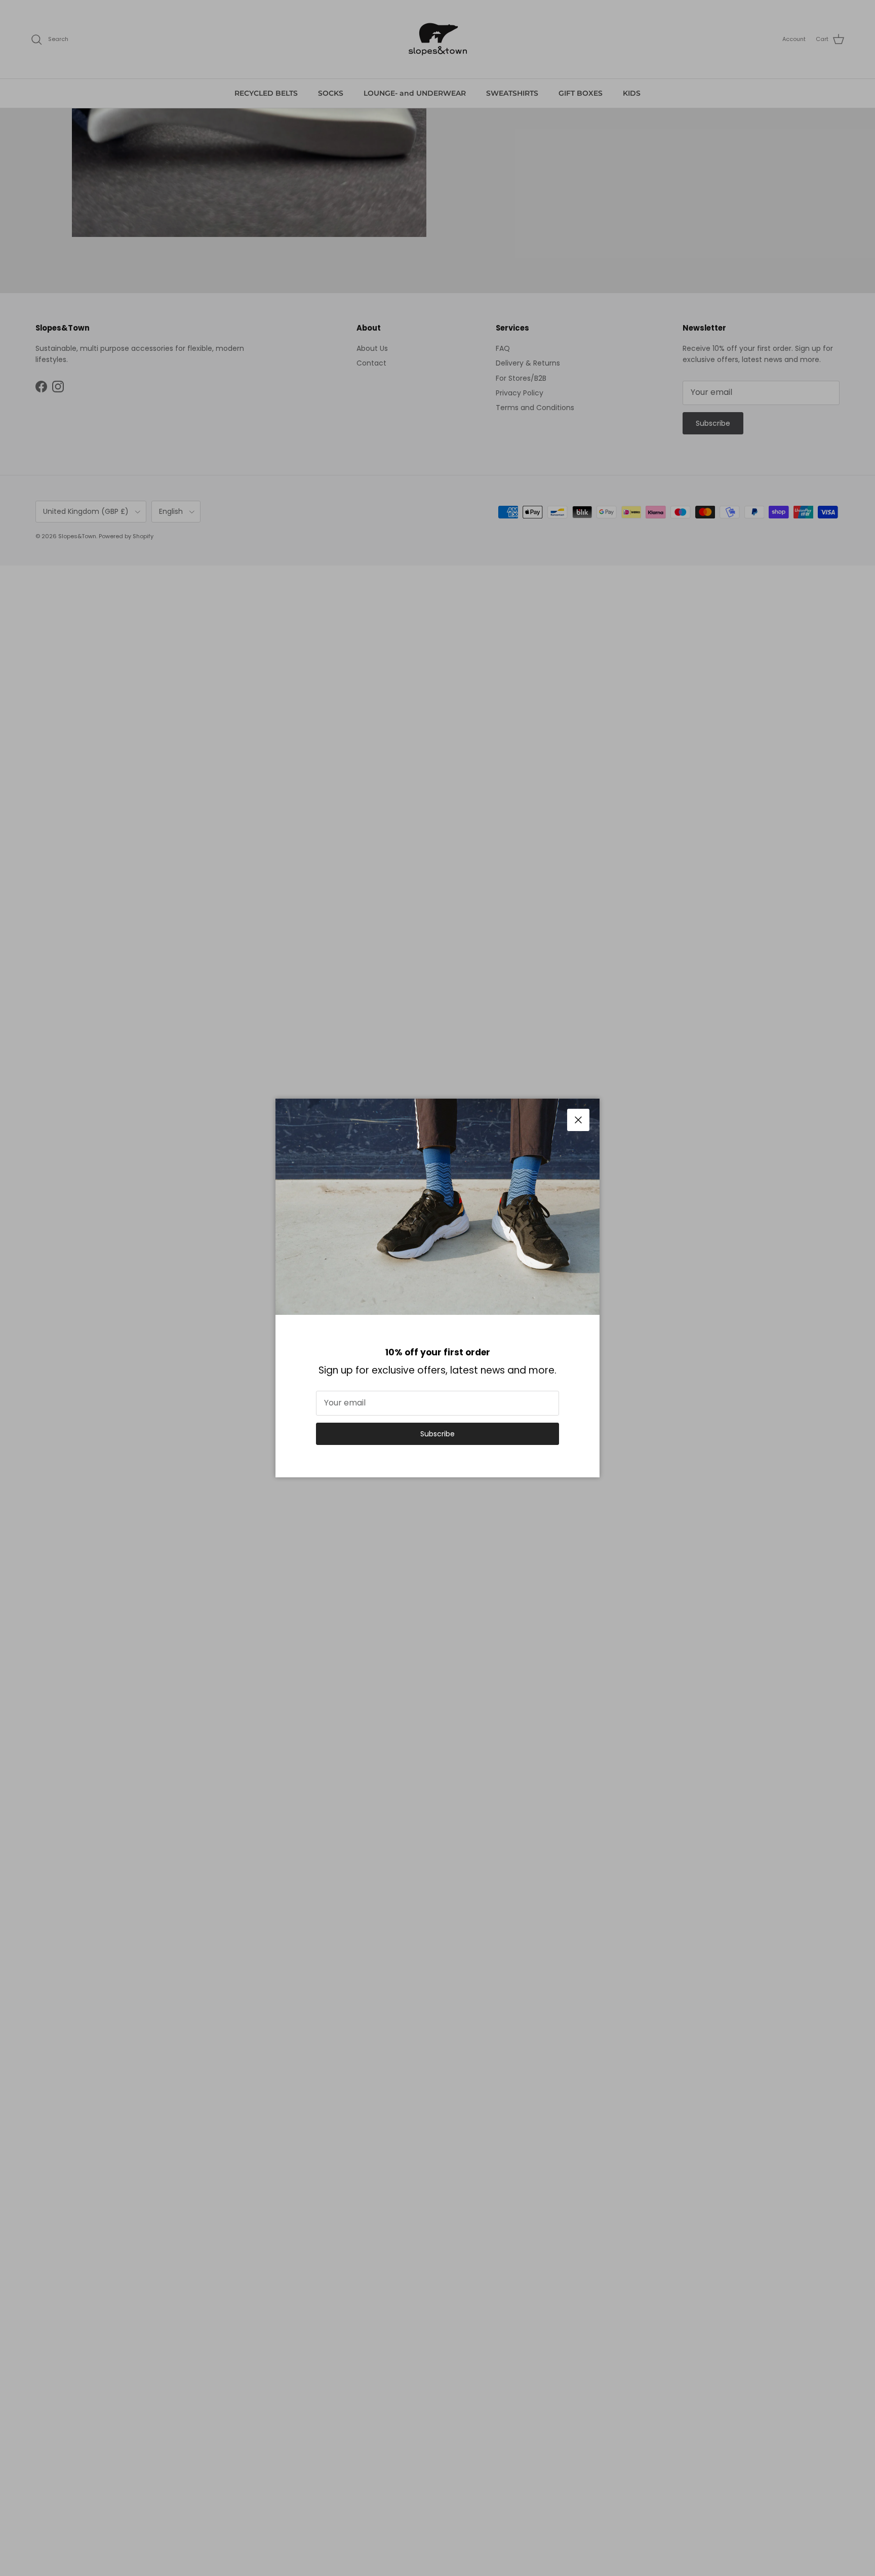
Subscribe (437, 1434)
